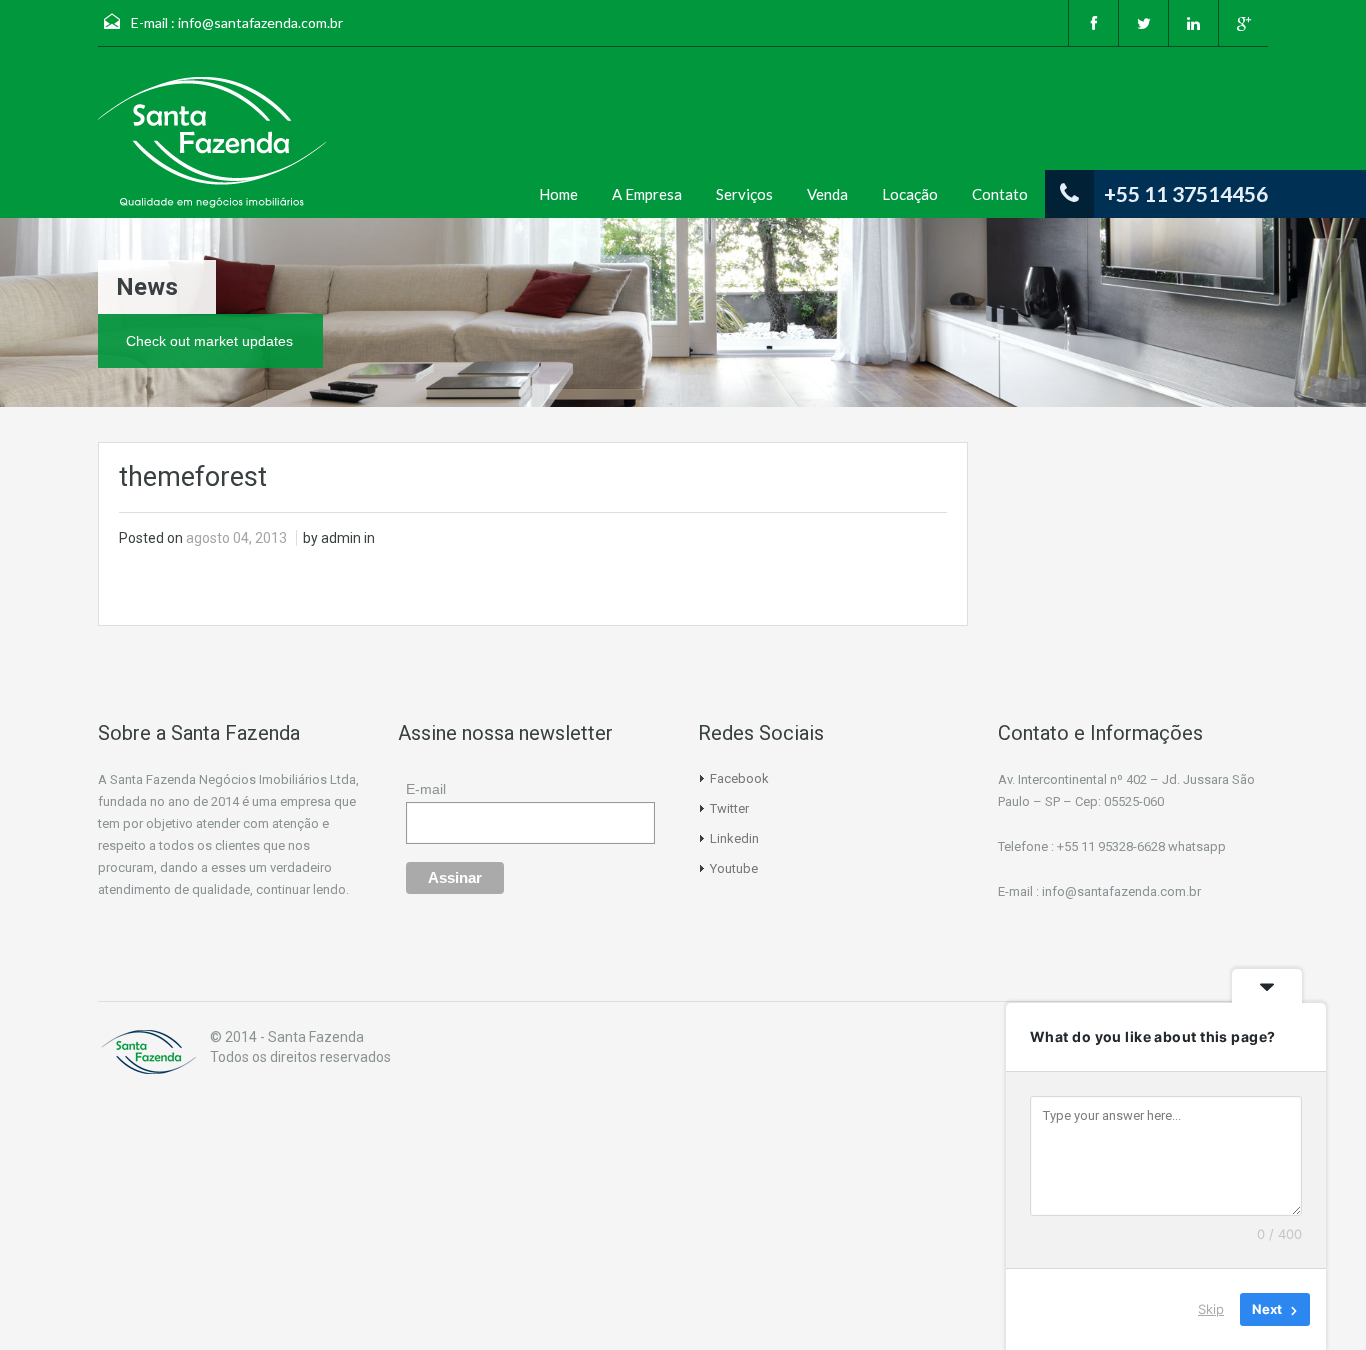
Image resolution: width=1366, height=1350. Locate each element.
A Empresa (647, 194)
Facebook (739, 778)
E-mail (426, 789)
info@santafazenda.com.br (260, 22)
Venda (827, 194)
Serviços (744, 194)
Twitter (729, 808)
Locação (910, 194)
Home (558, 194)
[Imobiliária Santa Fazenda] (212, 142)
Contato (1000, 194)
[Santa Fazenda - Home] (149, 1052)
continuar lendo (301, 889)
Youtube (734, 868)
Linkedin (734, 838)
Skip (1211, 1309)
